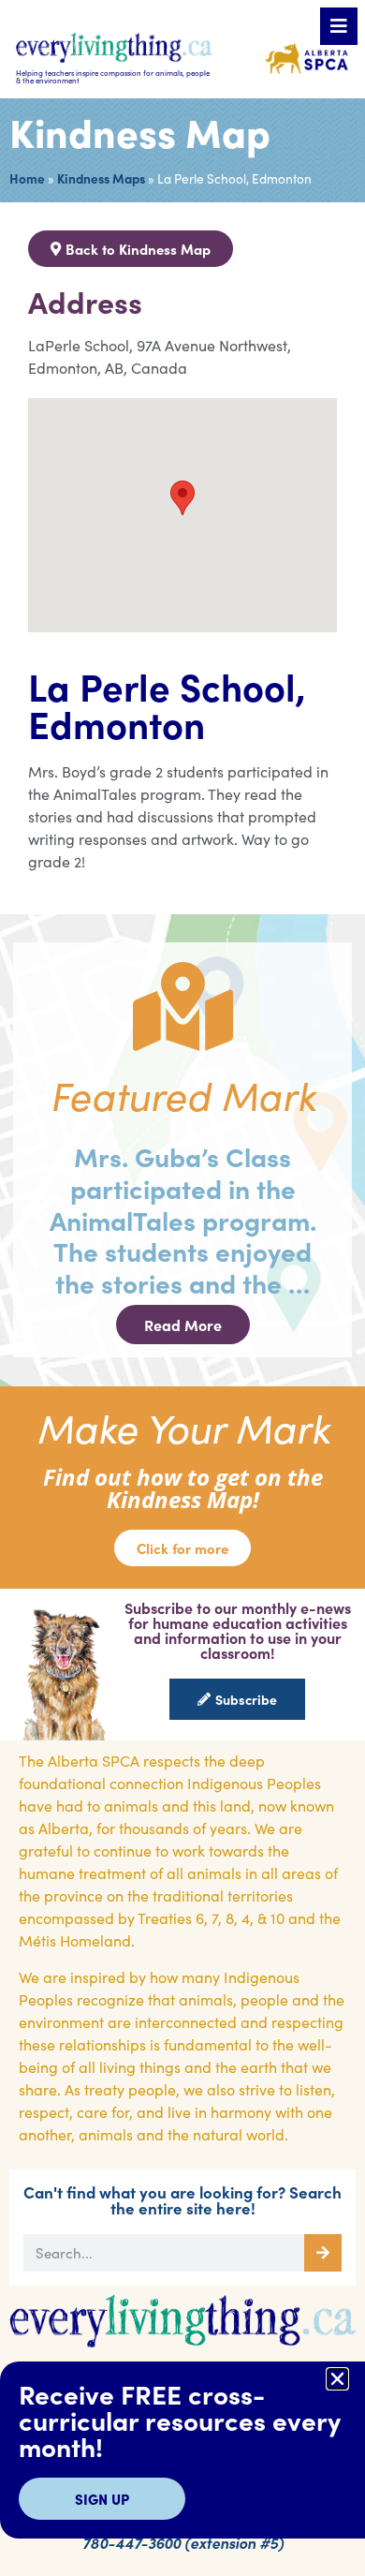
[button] (337, 2379)
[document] (182, 1288)
